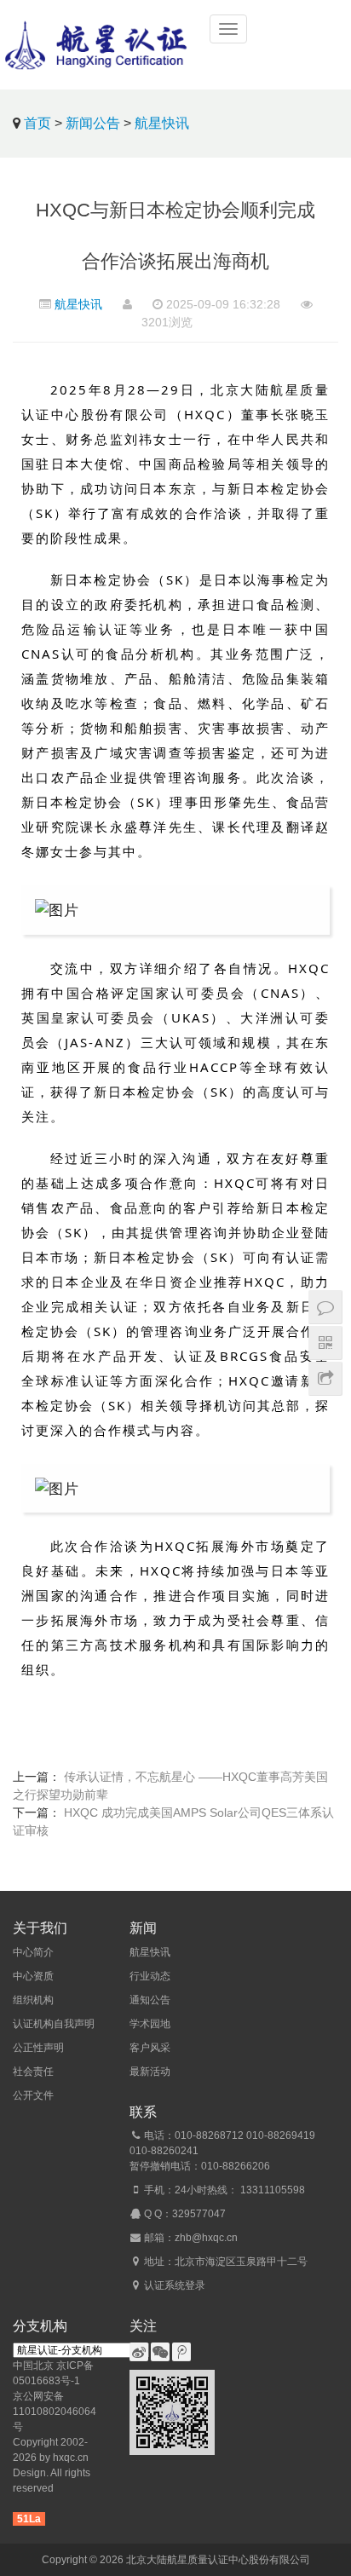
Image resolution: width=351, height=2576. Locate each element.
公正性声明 (38, 2048)
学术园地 (150, 2024)
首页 (37, 123)
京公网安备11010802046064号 (55, 2412)
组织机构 (33, 2000)
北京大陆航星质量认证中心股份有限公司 (218, 2560)
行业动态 (150, 1976)
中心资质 (33, 1976)
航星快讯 (162, 123)
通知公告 (150, 2000)
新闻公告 (93, 123)
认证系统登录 (175, 2285)
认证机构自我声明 (54, 2024)
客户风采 (150, 2048)
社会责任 (33, 2072)
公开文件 (33, 2095)
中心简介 (33, 1952)
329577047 (199, 2214)
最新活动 (150, 2072)
